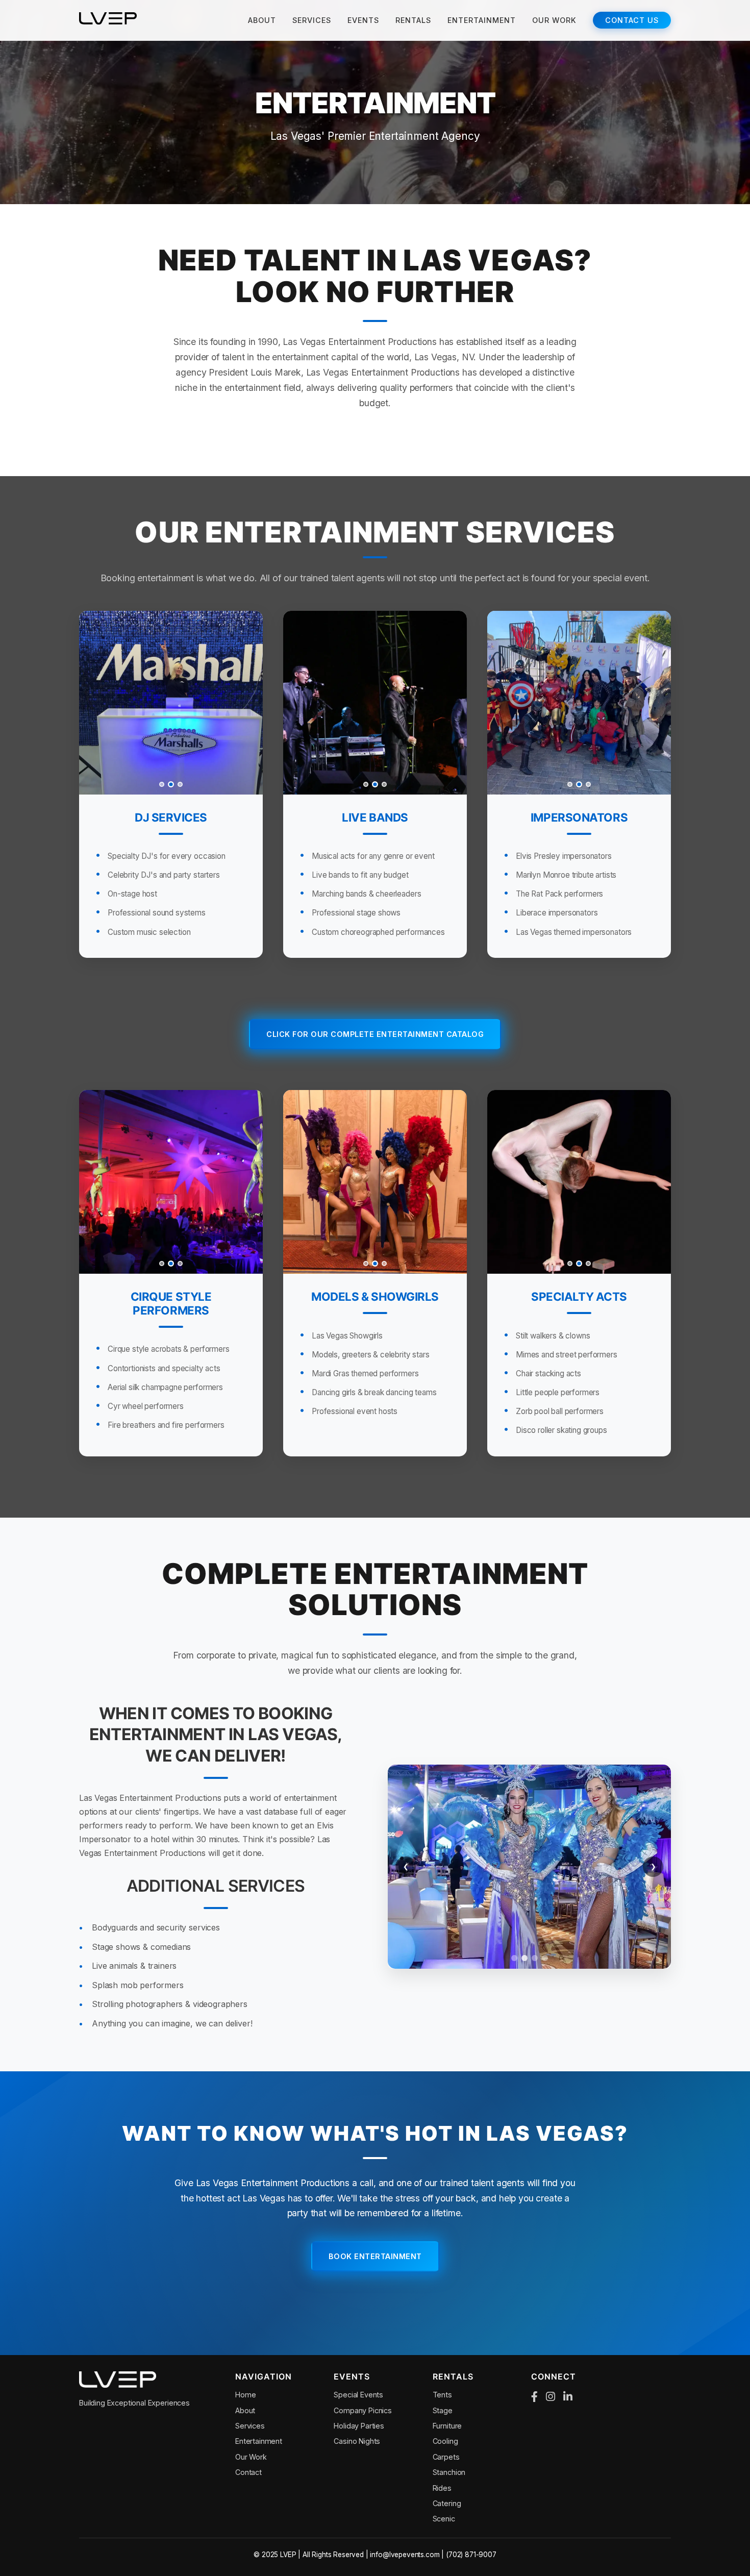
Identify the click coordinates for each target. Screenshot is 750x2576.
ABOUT (262, 20)
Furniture (447, 2426)
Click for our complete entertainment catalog (375, 1034)
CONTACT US (632, 20)
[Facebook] (534, 2397)
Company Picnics (363, 2410)
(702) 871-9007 (471, 2555)
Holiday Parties (359, 2426)
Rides (442, 2488)
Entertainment (259, 2441)
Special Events (358, 2395)
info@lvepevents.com (405, 2555)
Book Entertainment (375, 2256)
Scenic (444, 2519)
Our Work (251, 2457)
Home (245, 2395)
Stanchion (449, 2472)
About (245, 2410)
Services (250, 2426)
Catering (447, 2503)
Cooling (445, 2441)
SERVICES (312, 20)
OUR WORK (554, 20)
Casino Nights (357, 2441)
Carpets (446, 2457)
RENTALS (413, 20)
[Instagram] (551, 2397)
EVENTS (363, 20)
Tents (442, 2395)
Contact (248, 2472)
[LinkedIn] (568, 2397)
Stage (443, 2410)
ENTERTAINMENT (482, 20)
